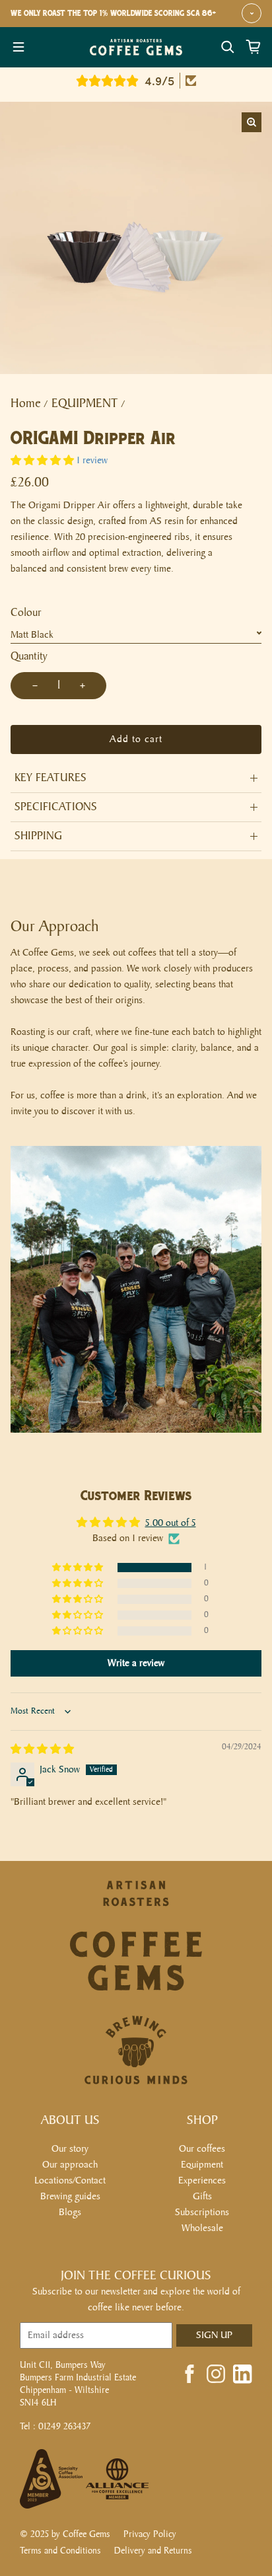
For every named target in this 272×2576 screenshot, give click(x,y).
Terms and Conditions (60, 2551)
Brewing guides (70, 2196)
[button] (42, 461)
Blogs (70, 2212)
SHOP (202, 2120)
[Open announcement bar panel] (252, 13)
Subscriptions (202, 2212)
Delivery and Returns (153, 2551)
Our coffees (202, 2149)
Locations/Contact (70, 2180)
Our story (70, 2149)
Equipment (202, 2165)
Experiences (202, 2180)
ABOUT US (70, 2120)
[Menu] (18, 47)
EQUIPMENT (85, 403)
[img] (42, 1750)
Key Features (51, 778)
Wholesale (202, 2228)
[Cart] (254, 47)
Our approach (70, 2165)
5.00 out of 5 (171, 1523)
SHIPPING (38, 836)
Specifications (56, 807)
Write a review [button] (136, 1663)
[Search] (228, 47)
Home (26, 403)
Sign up (214, 2335)
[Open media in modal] (252, 122)
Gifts (202, 2196)
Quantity (29, 657)
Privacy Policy (150, 2534)
